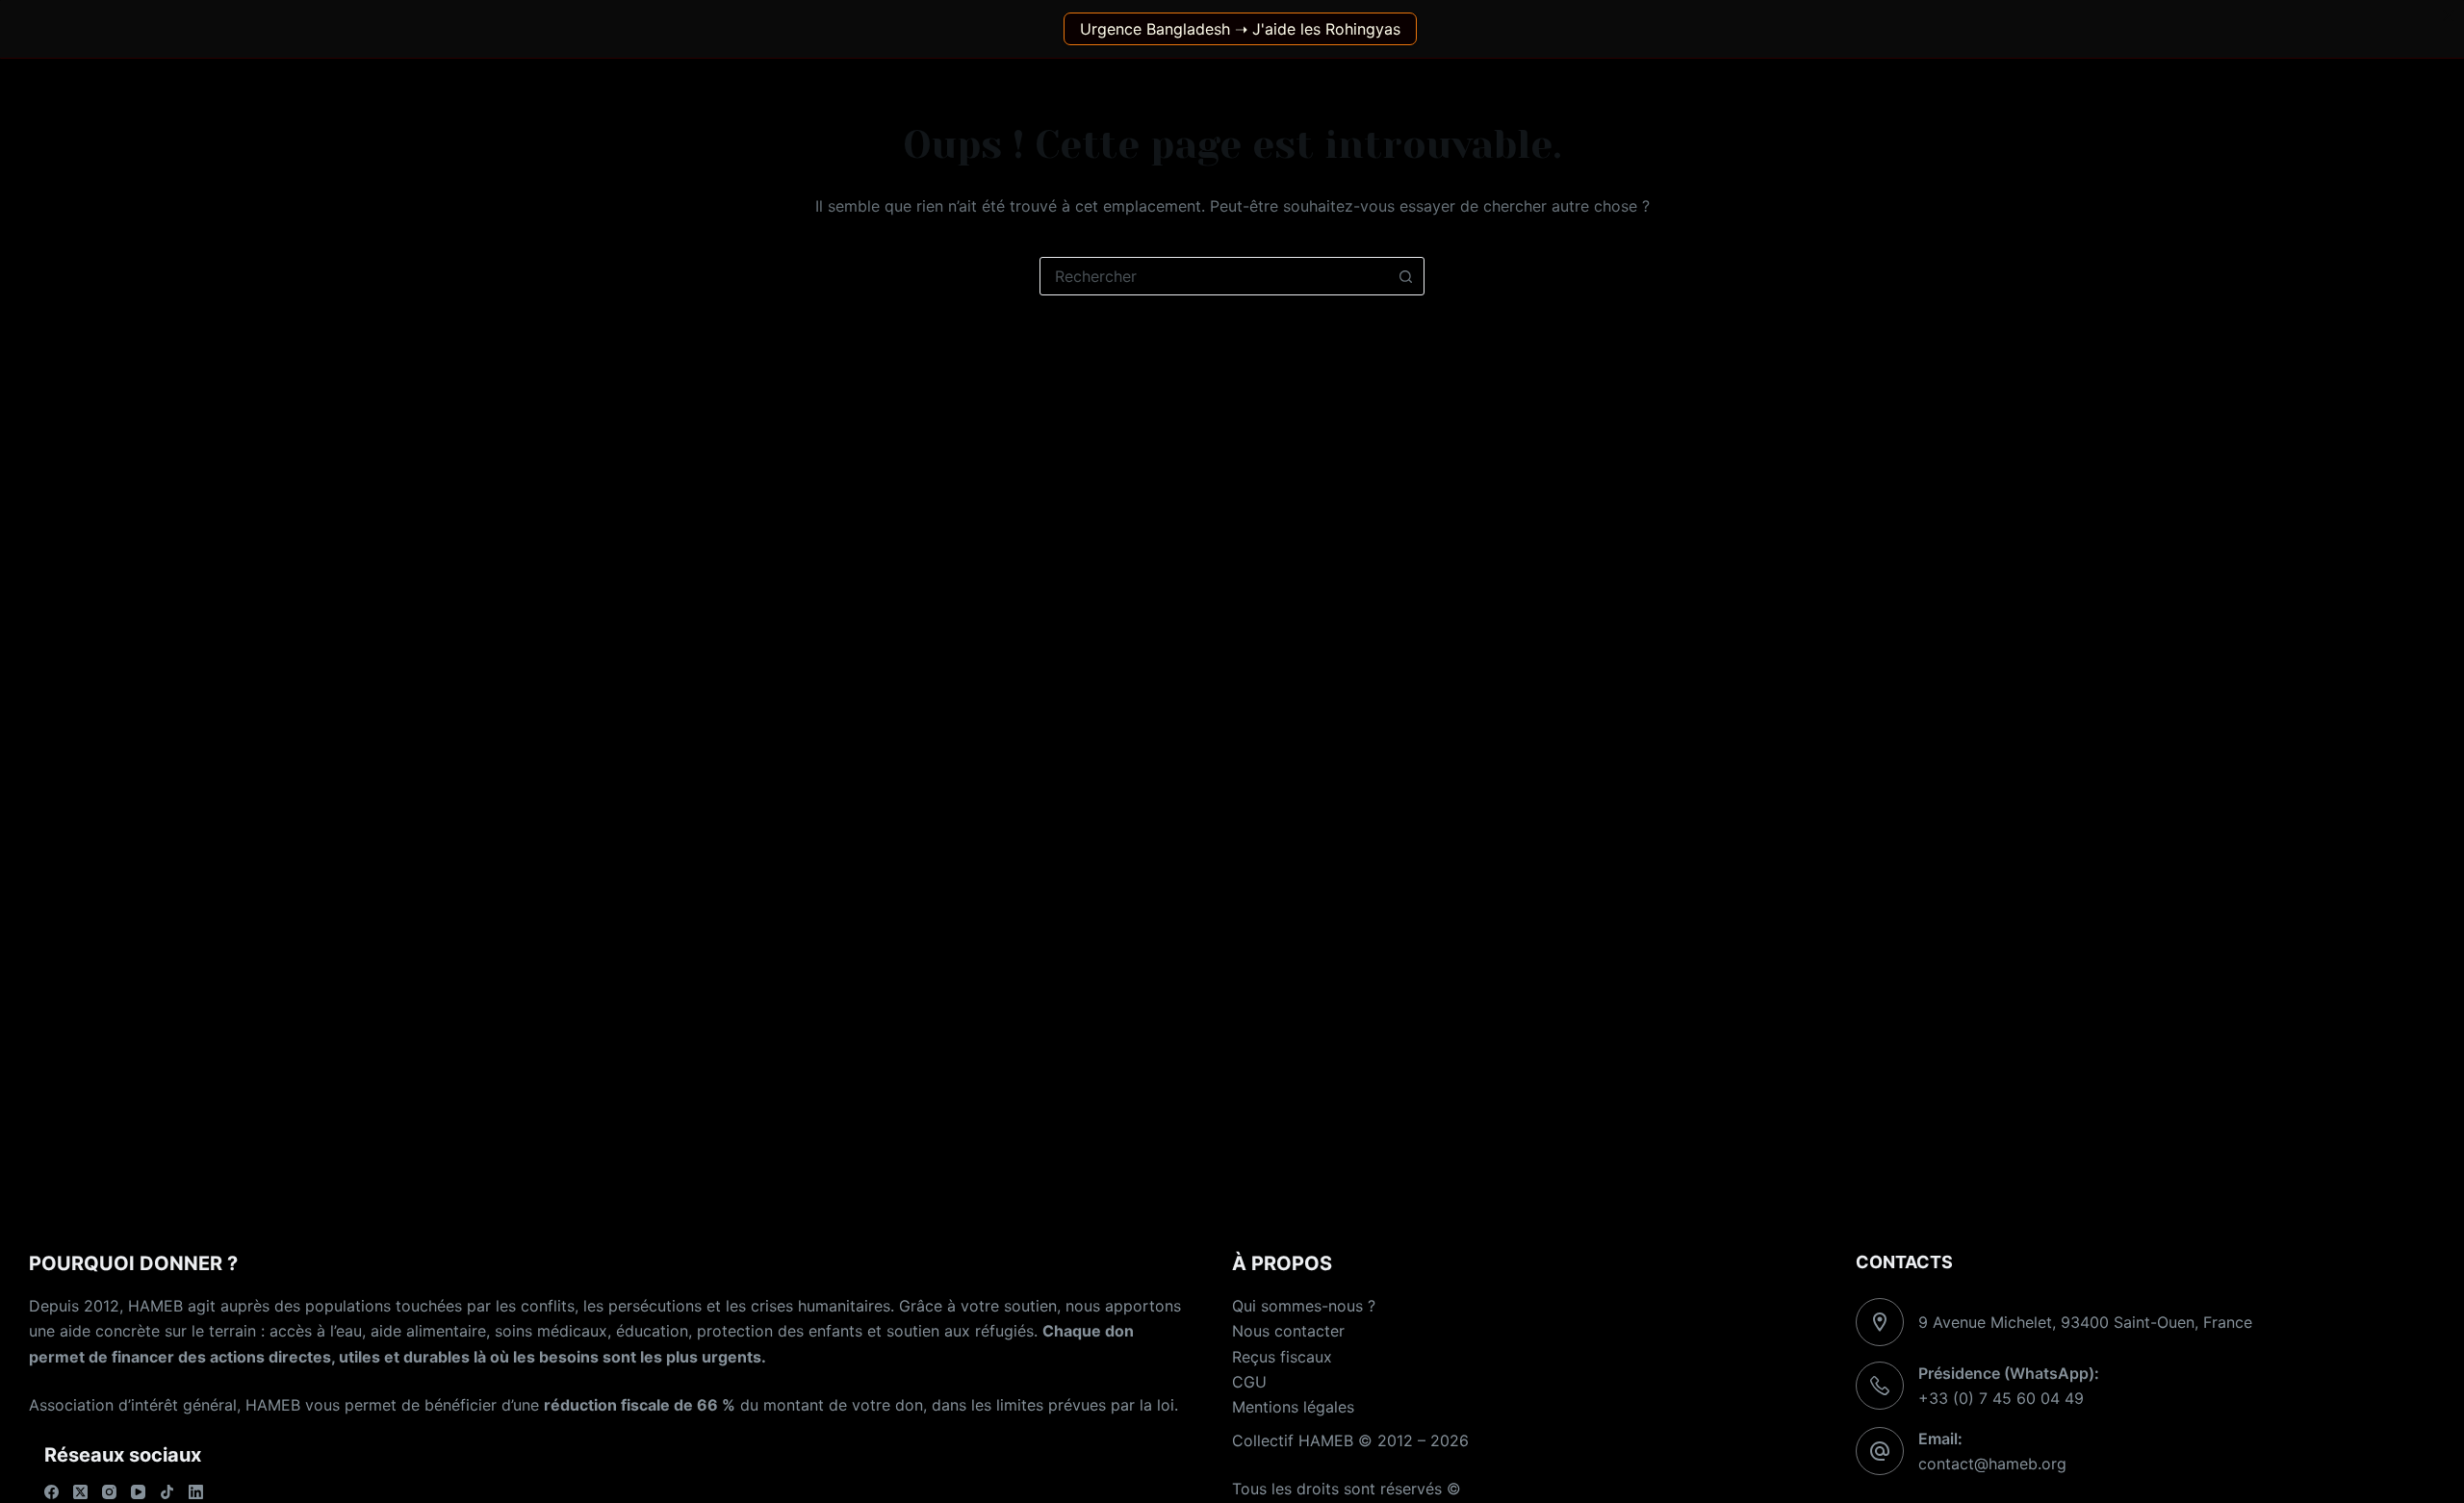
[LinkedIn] (196, 1492)
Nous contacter (1288, 1331)
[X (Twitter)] (80, 1492)
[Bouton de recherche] (1405, 276)
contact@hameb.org (1992, 1464)
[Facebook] (51, 1492)
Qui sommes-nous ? (1304, 1306)
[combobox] (1214, 276)
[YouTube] (138, 1492)
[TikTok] (167, 1492)
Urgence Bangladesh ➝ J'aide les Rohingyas (1240, 29)
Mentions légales (1293, 1407)
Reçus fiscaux (1282, 1357)
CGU (1249, 1382)
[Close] (2449, 15)
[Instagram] (109, 1492)
